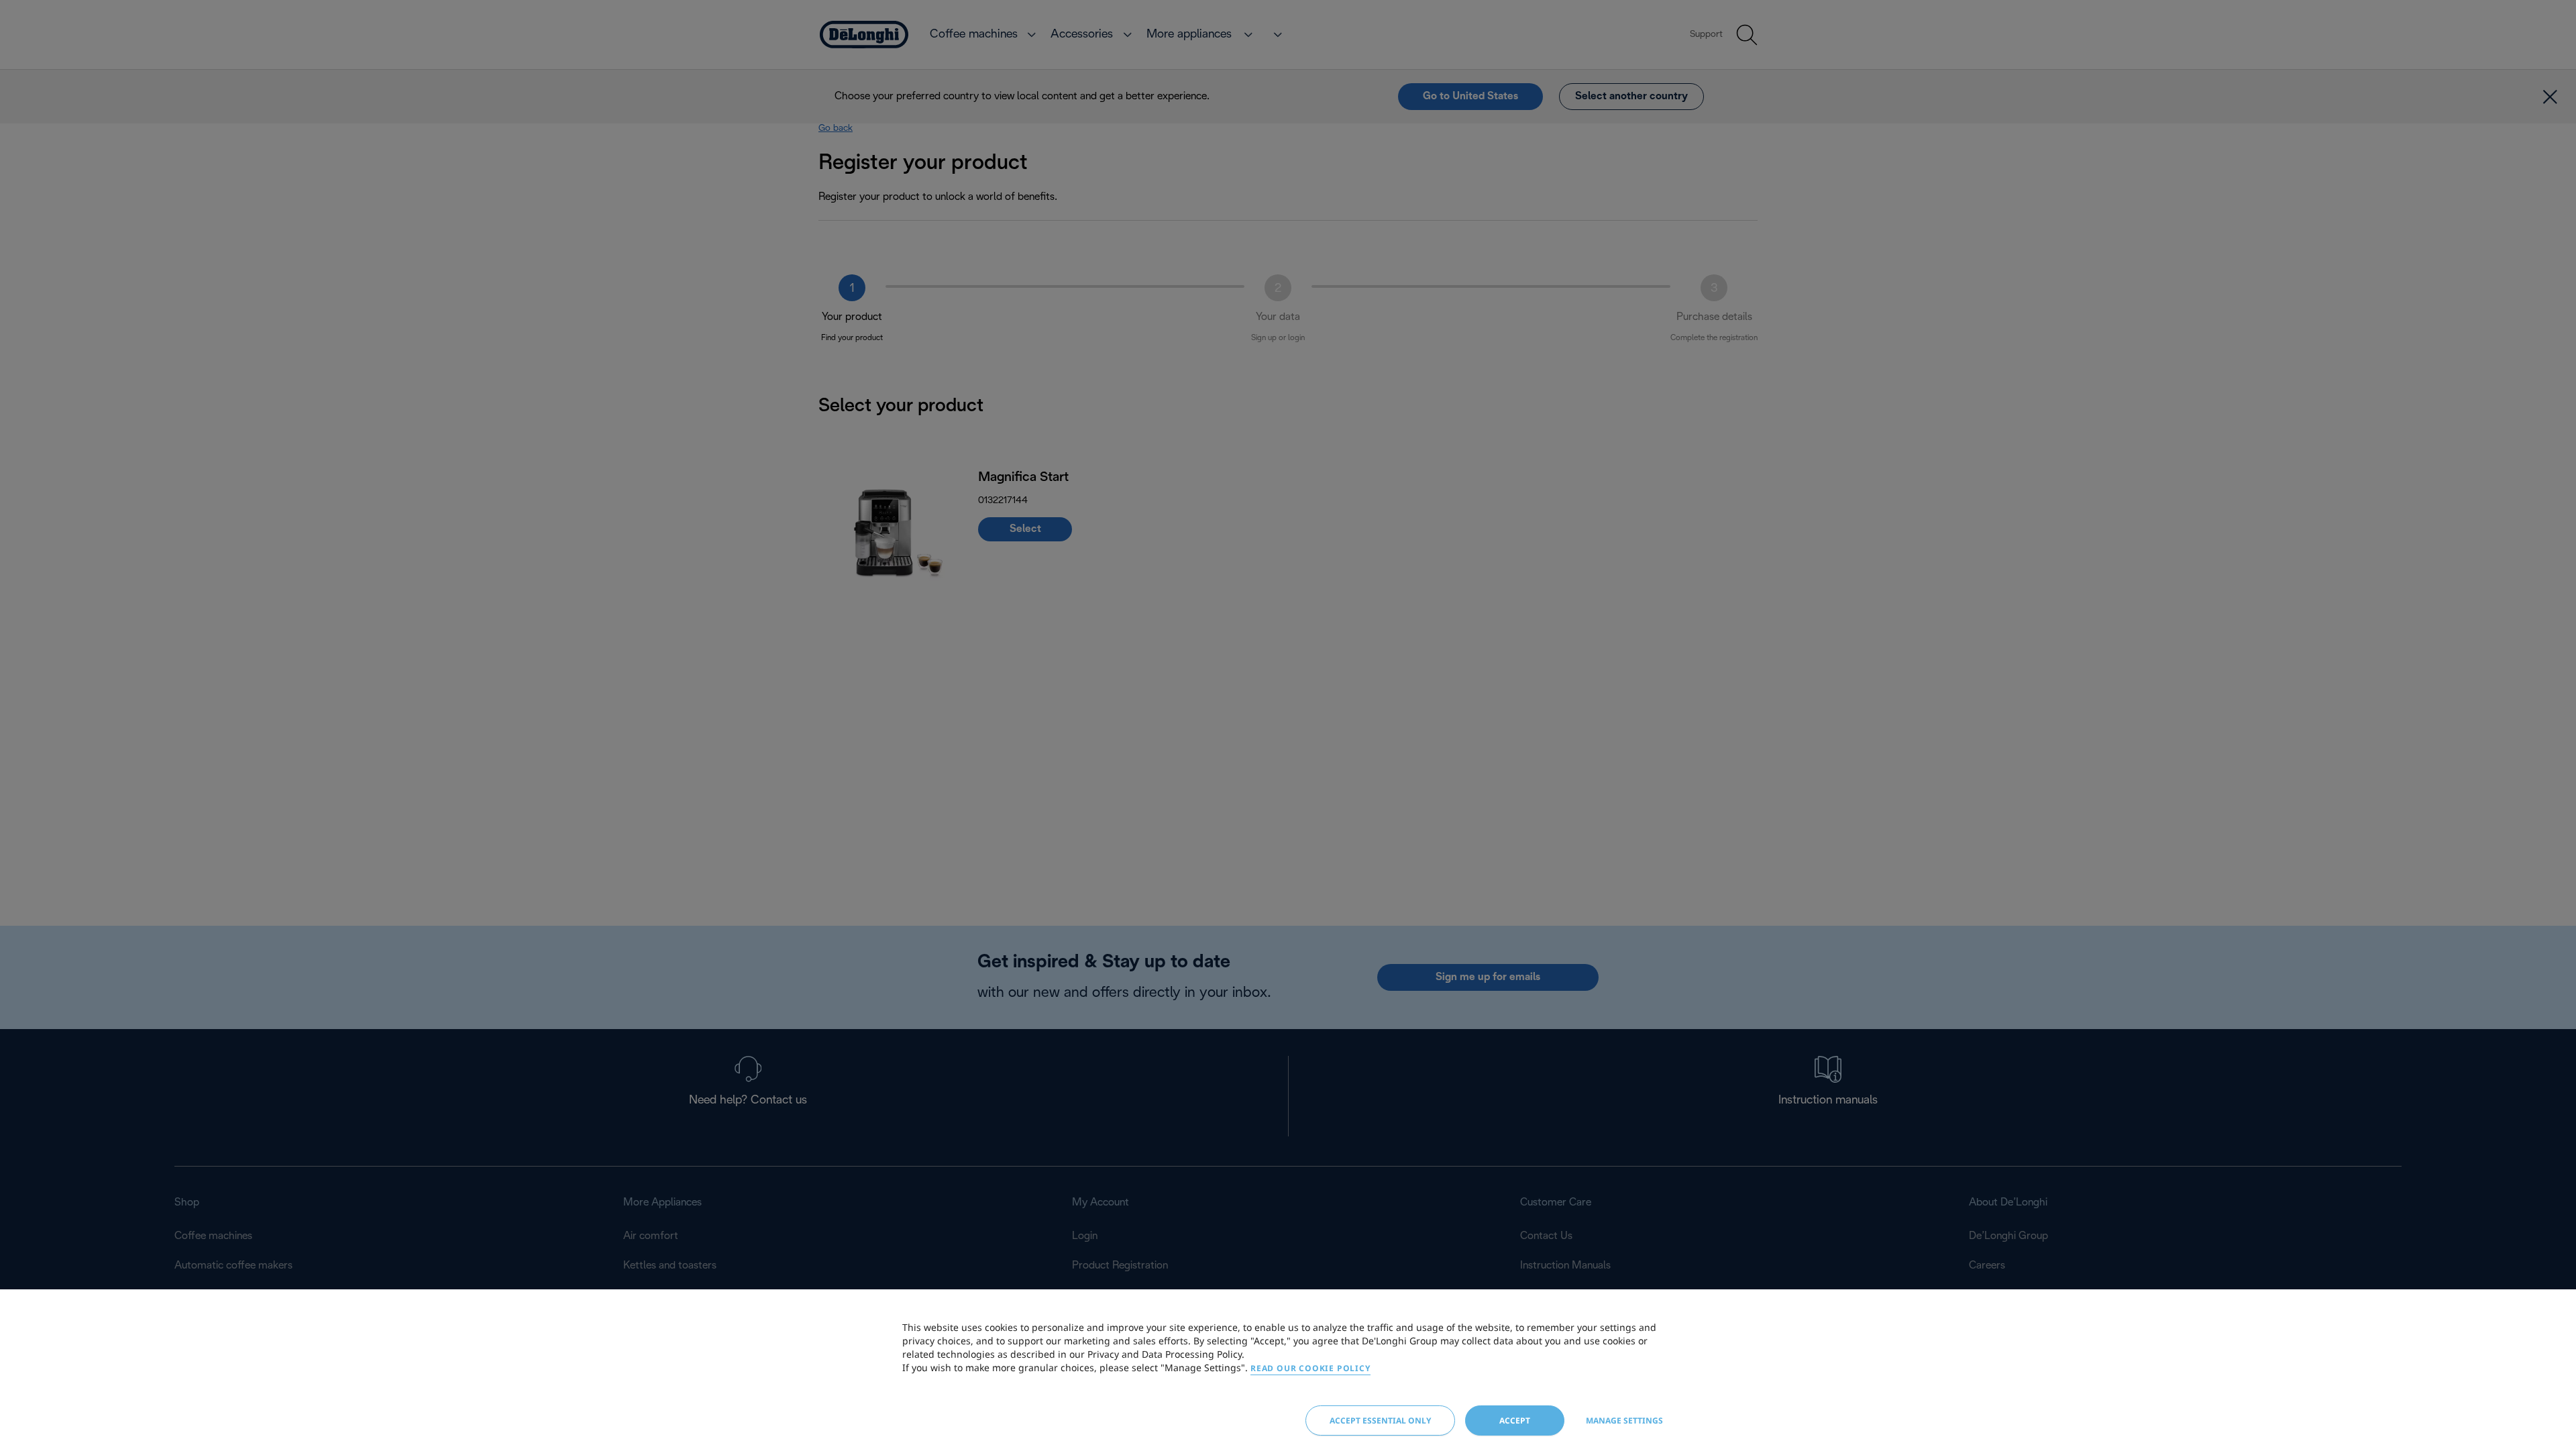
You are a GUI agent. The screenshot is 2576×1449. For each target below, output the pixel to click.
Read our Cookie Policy (1310, 1368)
